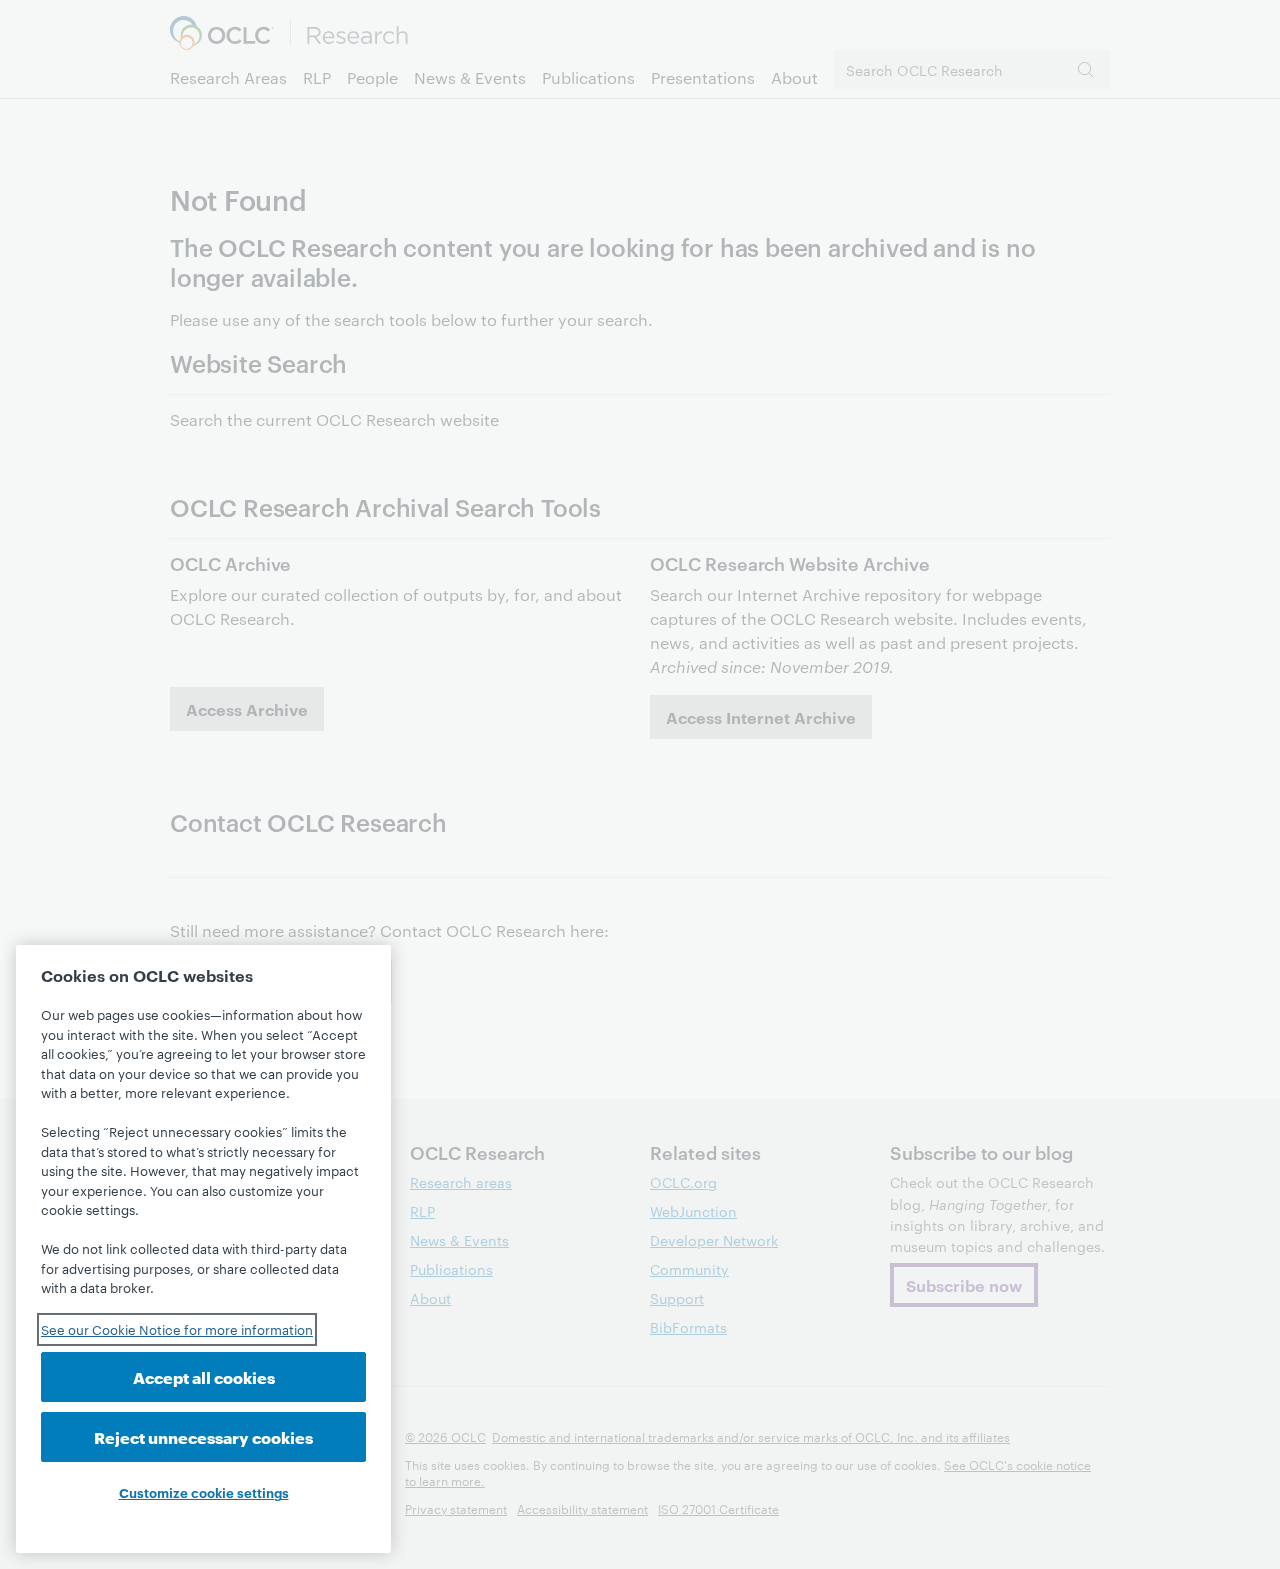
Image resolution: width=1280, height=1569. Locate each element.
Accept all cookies (204, 1376)
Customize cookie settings (204, 1492)
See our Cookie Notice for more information (177, 1329)
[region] (203, 1249)
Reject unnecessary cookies (203, 1436)
